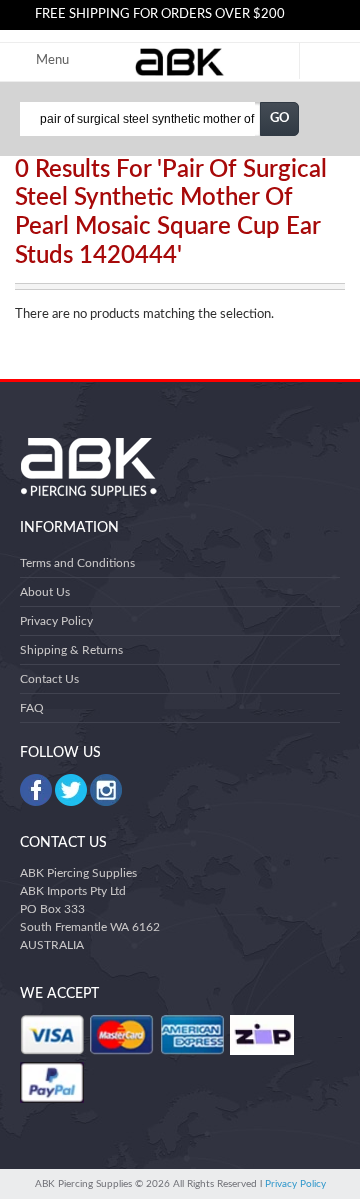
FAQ (32, 708)
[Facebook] (36, 790)
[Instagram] (106, 790)
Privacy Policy (56, 621)
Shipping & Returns (71, 650)
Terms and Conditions (77, 563)
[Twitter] (71, 790)
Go (280, 118)
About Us (45, 592)
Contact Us (49, 679)
